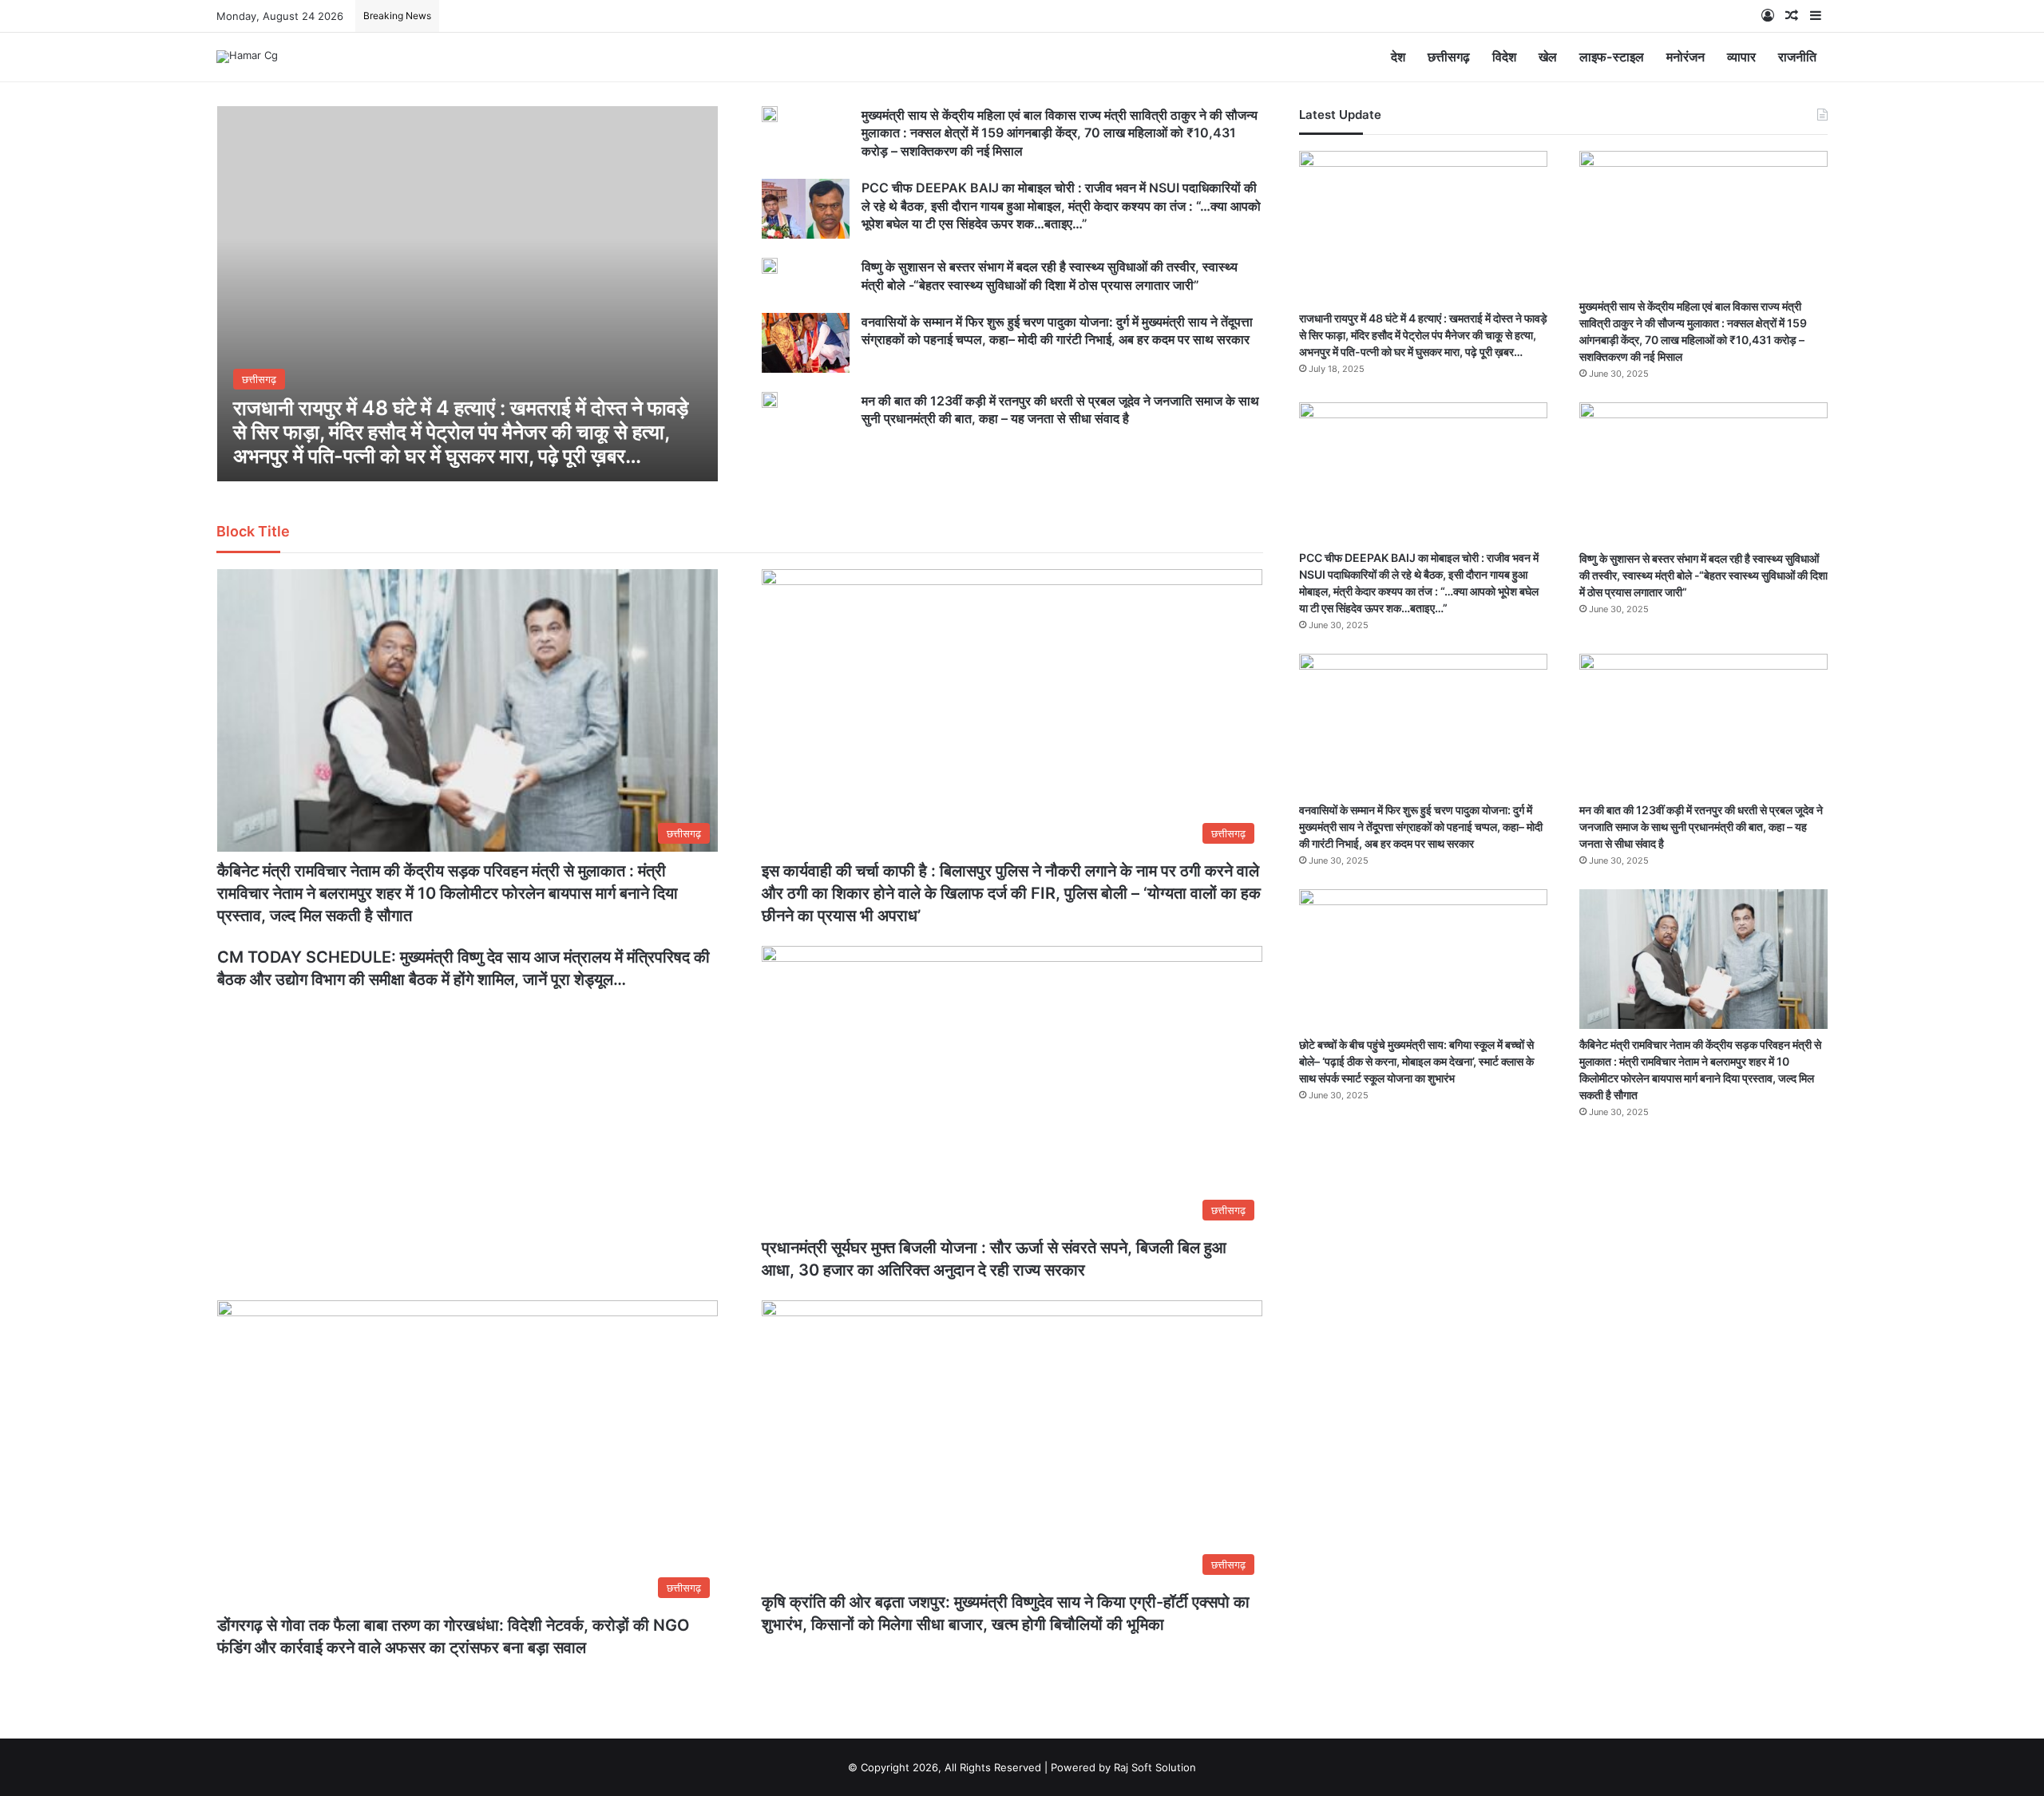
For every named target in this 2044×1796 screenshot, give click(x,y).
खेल (1548, 57)
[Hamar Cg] (247, 57)
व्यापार (1741, 57)
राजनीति (1797, 57)
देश (1398, 57)
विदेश (1504, 57)
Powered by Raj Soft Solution (1123, 1767)
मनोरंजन (1686, 57)
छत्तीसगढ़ (1449, 57)
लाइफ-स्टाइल (1612, 57)
